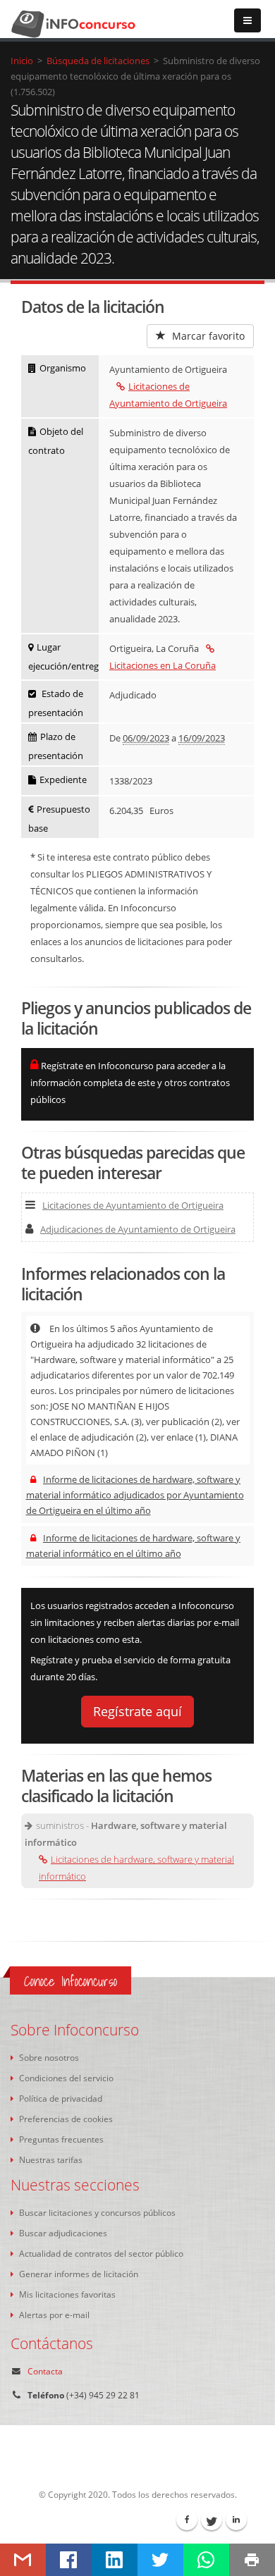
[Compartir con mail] (23, 2560)
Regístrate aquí (137, 1711)
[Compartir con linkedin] (115, 2560)
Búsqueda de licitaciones (98, 61)
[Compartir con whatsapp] (206, 2560)
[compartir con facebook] (69, 2560)
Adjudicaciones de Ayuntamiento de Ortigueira (138, 1229)
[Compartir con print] (252, 2560)
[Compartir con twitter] (160, 2560)
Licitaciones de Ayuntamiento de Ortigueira (133, 1205)
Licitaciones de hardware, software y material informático (136, 1868)
